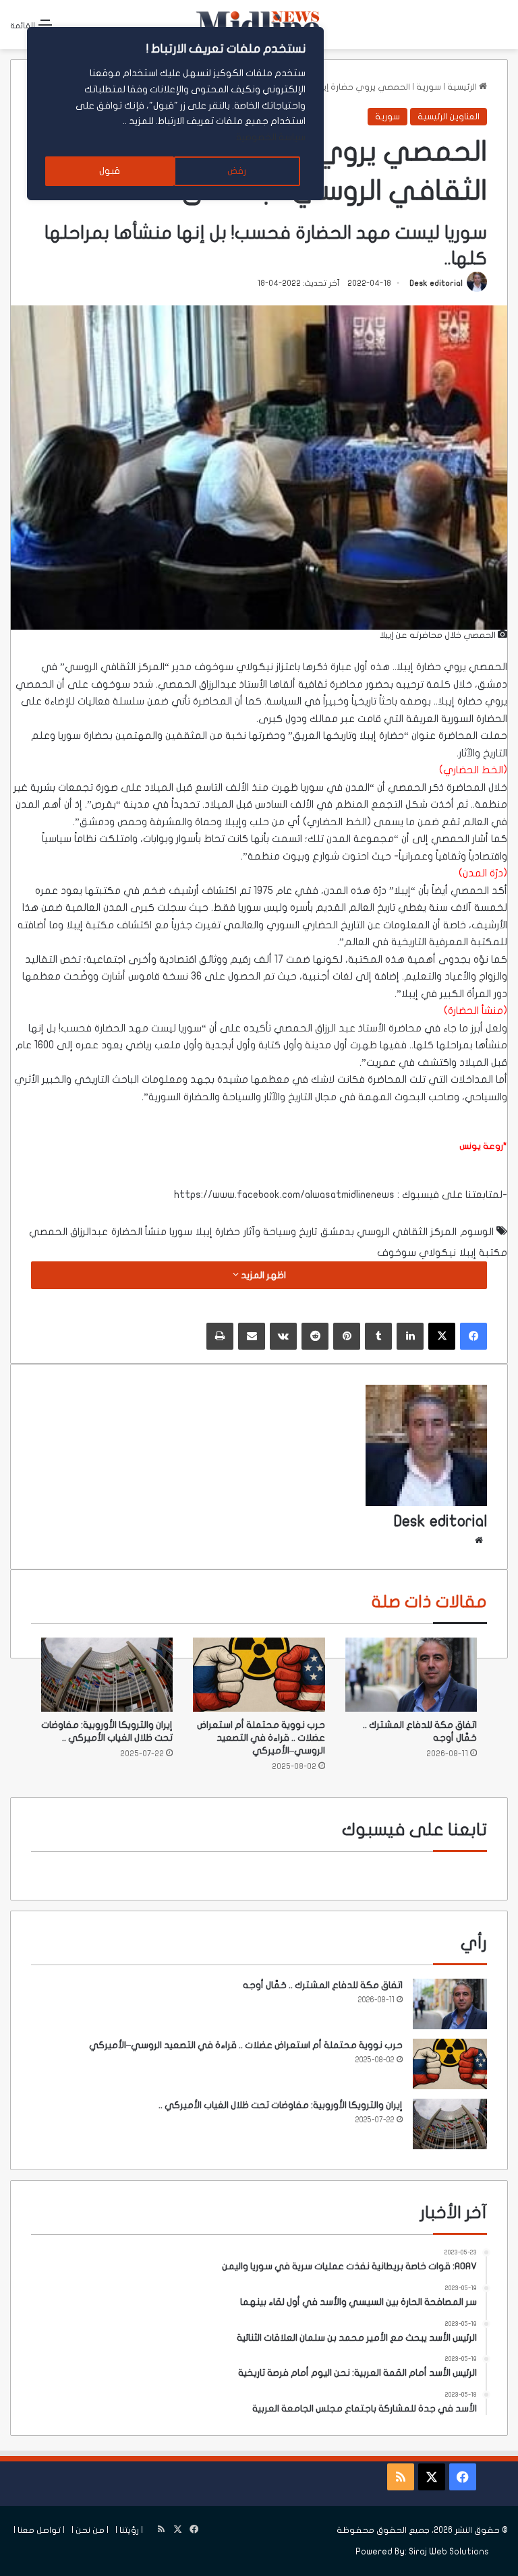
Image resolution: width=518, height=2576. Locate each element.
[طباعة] (220, 1336)
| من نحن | (90, 2530)
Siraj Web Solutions (449, 2552)
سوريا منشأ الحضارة (152, 1232)
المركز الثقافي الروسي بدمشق (388, 1232)
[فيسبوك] (473, 1336)
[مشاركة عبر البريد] (252, 1336)
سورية (429, 87)
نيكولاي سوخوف (234, 667)
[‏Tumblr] (378, 1336)
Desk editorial (436, 283)
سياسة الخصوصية (271, 137)
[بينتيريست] (347, 1336)
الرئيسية (463, 87)
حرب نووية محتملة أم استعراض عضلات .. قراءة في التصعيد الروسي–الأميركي (261, 1738)
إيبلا (405, 667)
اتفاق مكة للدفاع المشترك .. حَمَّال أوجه (323, 1985)
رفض (237, 171)
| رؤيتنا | (129, 2530)
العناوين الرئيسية (449, 117)
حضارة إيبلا (218, 1232)
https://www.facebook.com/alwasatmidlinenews (284, 1195)
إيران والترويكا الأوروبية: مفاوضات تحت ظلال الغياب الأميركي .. (281, 2105)
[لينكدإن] (410, 1336)
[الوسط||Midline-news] (259, 25)
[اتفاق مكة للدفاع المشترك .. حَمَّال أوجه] (411, 1675)
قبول (110, 171)
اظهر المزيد (262, 1275)
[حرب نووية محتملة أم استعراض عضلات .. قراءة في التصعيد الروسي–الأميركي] (259, 1675)
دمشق (492, 684)
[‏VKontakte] (283, 1336)
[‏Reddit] (315, 1336)
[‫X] (442, 1336)
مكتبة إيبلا (483, 1253)
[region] (175, 114)
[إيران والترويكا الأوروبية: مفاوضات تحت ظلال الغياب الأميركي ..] (107, 1675)
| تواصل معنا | (39, 2530)
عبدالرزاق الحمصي (68, 1232)
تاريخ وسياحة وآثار (280, 1232)
